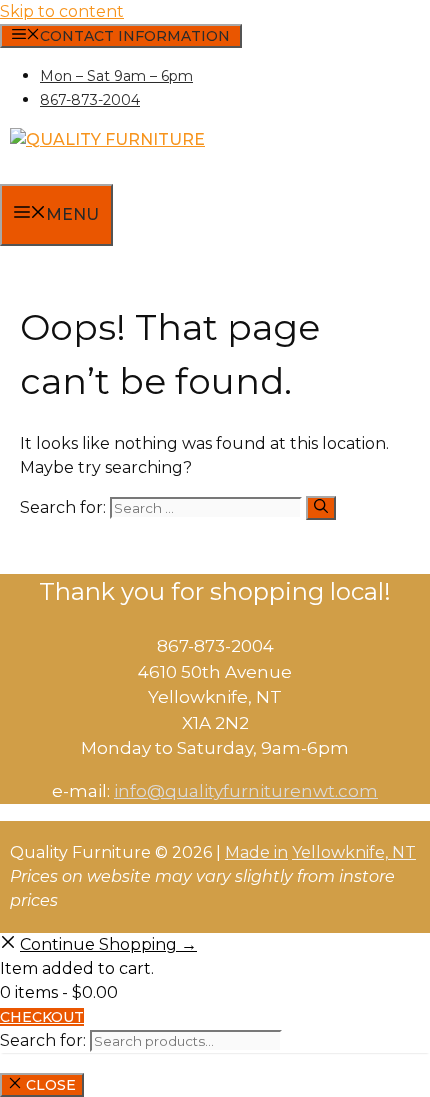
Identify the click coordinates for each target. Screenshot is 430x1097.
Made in (256, 852)
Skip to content (62, 11)
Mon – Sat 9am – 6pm (116, 76)
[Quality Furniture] (107, 139)
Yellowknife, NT (354, 852)
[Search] (321, 508)
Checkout (42, 1017)
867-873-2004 (90, 100)
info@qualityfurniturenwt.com (246, 791)
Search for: (43, 1040)
